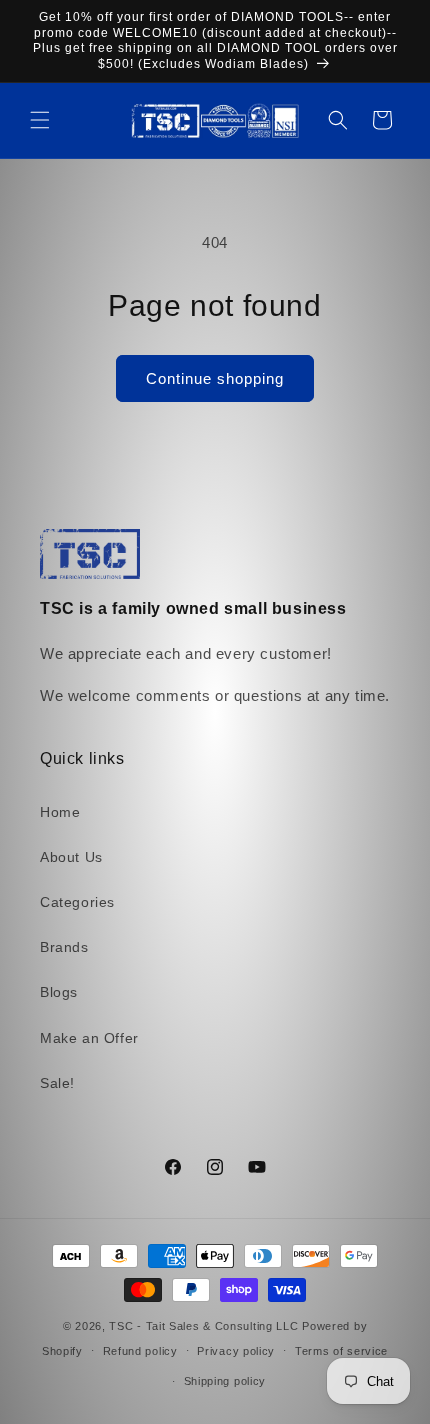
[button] (40, 120)
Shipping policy (225, 1381)
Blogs (59, 992)
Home (60, 812)
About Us (71, 857)
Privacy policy (236, 1351)
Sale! (57, 1083)
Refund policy (140, 1351)
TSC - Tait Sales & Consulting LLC (203, 1326)
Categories (77, 902)
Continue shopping (215, 378)
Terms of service (341, 1351)
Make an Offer (89, 1038)
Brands (64, 947)
